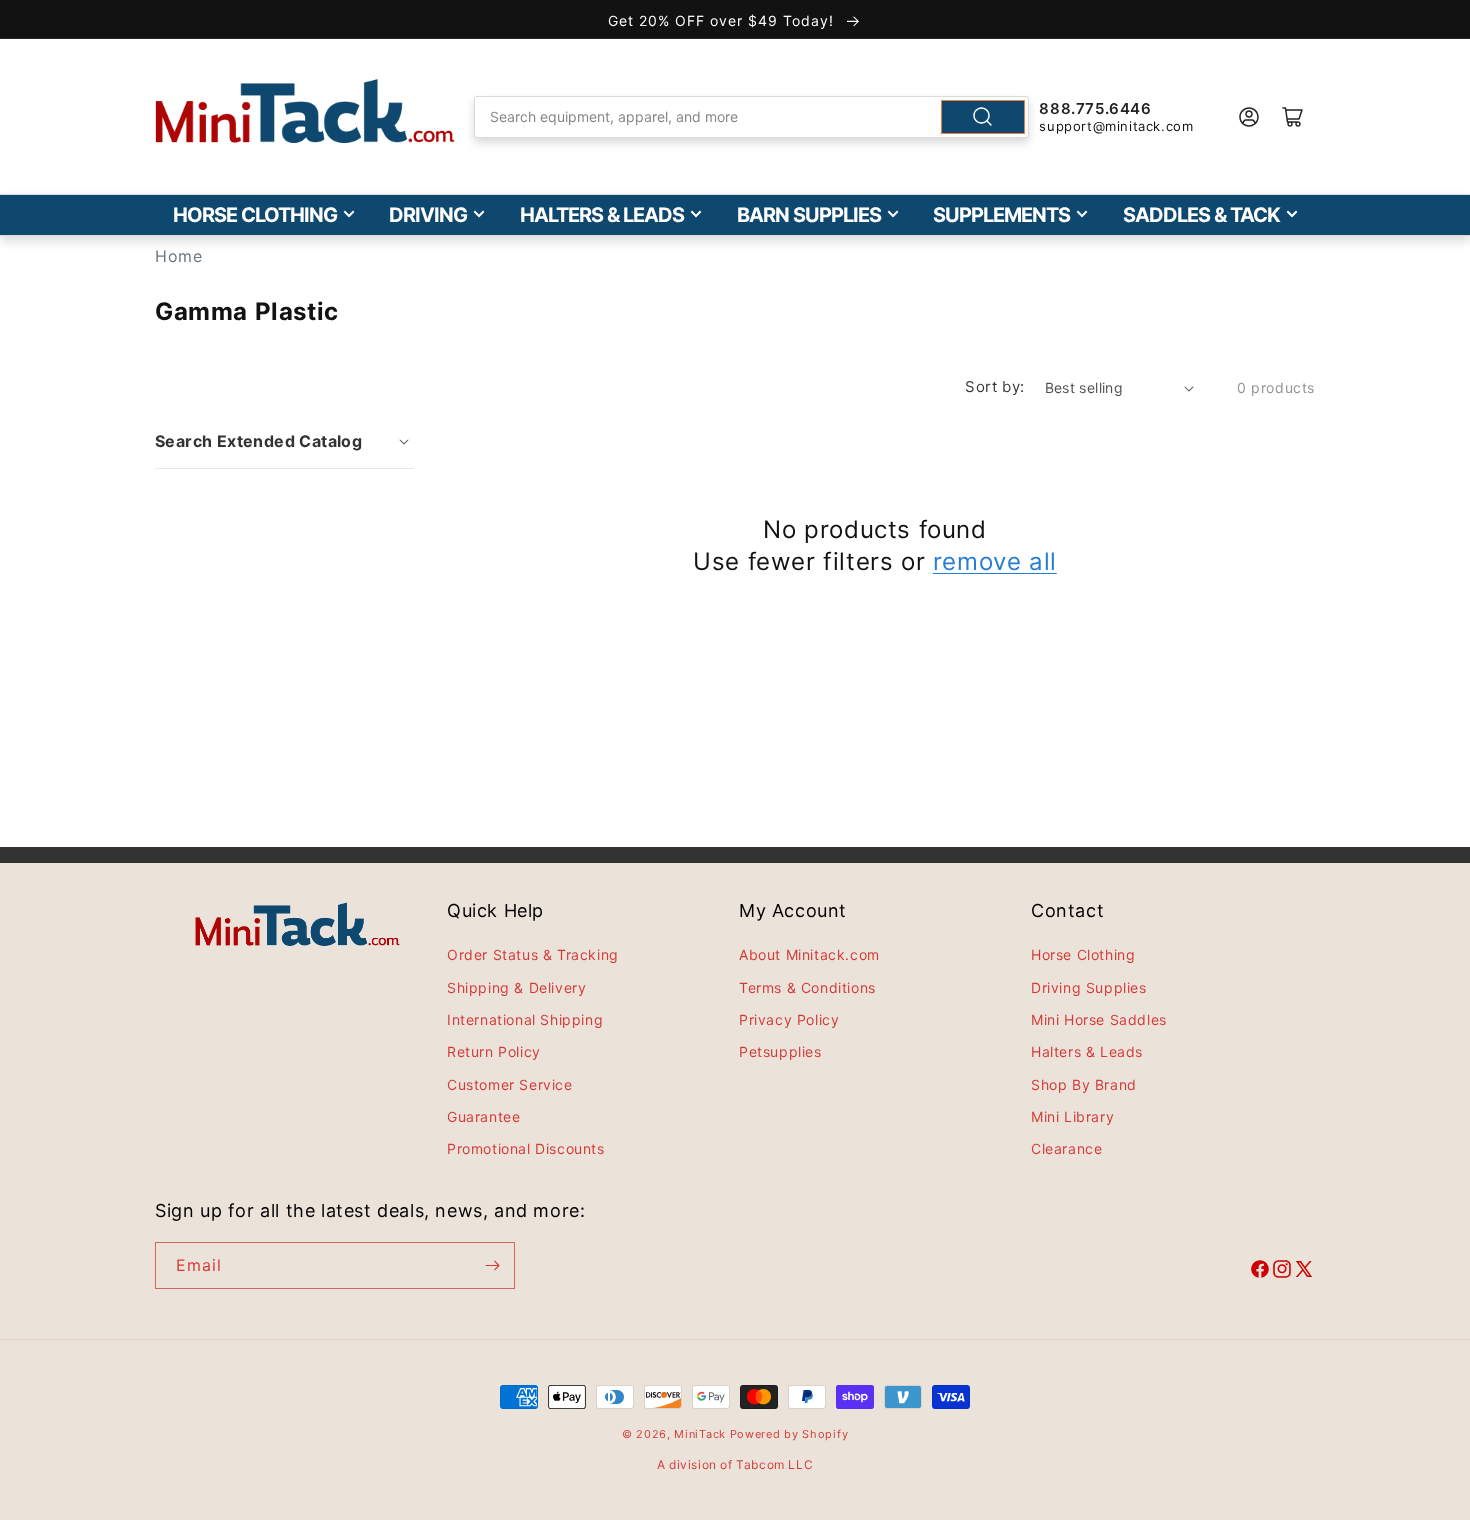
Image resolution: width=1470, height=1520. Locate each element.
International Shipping (525, 1019)
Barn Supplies (809, 215)
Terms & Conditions (807, 987)
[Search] (983, 117)
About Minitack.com (809, 954)
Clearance (1066, 1148)
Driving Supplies (1089, 987)
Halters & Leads (602, 215)
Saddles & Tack (1201, 215)
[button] (284, 441)
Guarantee (483, 1116)
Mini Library (1072, 1116)
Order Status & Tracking (533, 954)
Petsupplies (780, 1051)
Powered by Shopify (789, 1434)
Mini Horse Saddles (1099, 1019)
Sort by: (994, 386)
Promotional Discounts (526, 1148)
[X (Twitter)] (1304, 1272)
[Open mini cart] (1293, 117)
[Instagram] (1282, 1272)
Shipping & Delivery (516, 987)
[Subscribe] (492, 1265)
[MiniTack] (305, 111)
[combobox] (752, 117)
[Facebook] (1260, 1272)
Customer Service (510, 1084)
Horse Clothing (255, 215)
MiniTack (700, 1434)
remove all (995, 561)
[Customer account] (1249, 117)
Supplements (1001, 215)
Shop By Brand (1084, 1084)
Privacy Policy (789, 1019)
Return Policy (494, 1051)
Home (178, 256)
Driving (428, 215)
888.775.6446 (1095, 108)
